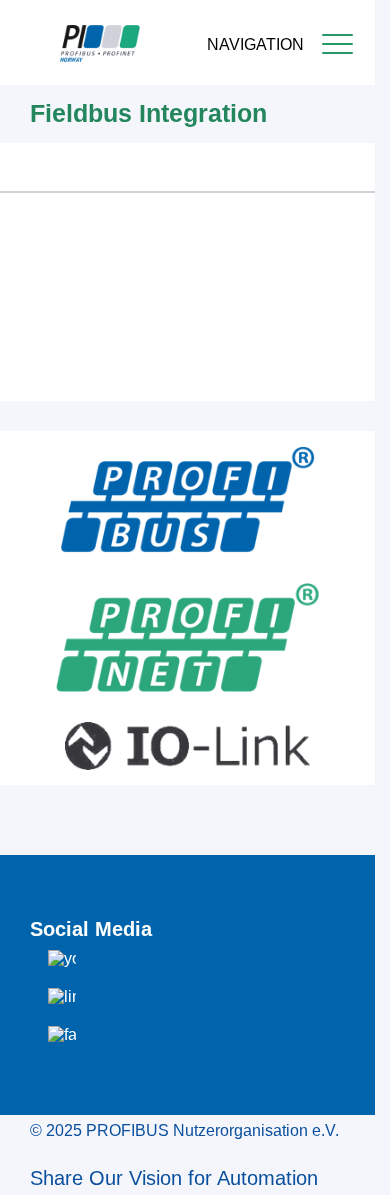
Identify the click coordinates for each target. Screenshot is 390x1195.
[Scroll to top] (349, 1164)
